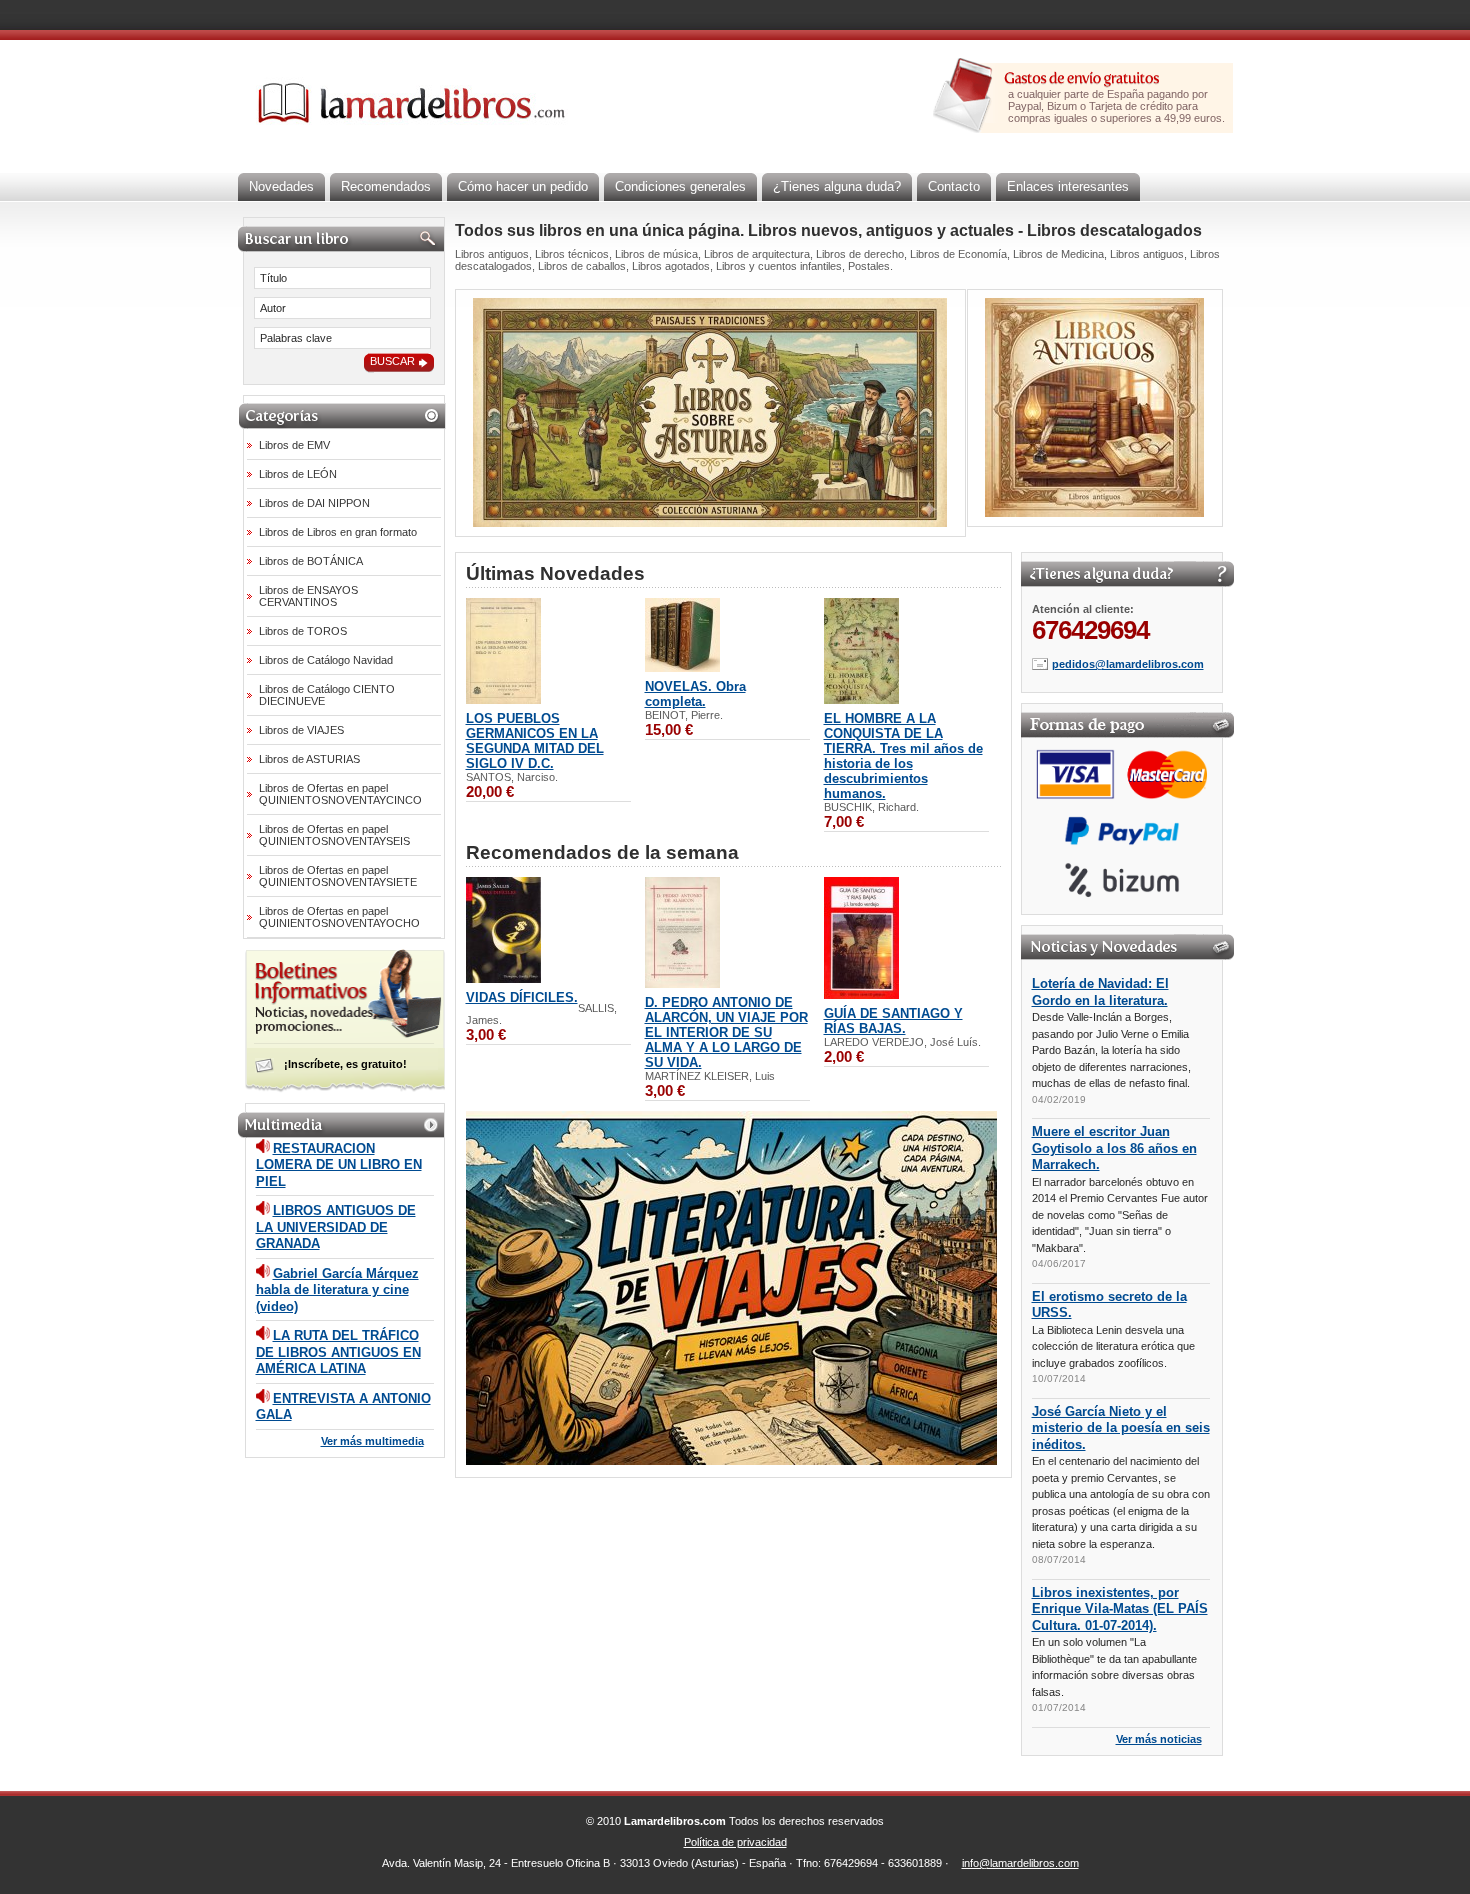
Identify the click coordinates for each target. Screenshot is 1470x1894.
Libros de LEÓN (298, 474)
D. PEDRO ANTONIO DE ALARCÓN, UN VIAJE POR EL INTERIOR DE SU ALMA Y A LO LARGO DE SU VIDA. (726, 1032)
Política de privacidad (735, 1842)
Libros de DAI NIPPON (314, 503)
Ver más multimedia (372, 1441)
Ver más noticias (1159, 1739)
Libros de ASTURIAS (309, 759)
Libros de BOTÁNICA (311, 561)
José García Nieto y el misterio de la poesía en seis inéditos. (1121, 1428)
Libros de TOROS (303, 631)
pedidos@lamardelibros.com (1128, 664)
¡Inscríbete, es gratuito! (345, 1064)
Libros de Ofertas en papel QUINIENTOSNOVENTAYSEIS (334, 835)
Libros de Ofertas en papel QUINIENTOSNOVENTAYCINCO (340, 794)
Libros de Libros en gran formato (338, 532)
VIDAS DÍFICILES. (522, 997)
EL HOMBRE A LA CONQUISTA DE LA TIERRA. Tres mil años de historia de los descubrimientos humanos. (903, 756)
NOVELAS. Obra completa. (695, 694)
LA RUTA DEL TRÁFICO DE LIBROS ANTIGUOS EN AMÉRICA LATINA (338, 1352)
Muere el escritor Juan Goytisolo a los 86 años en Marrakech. (1114, 1148)
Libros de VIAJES (301, 730)
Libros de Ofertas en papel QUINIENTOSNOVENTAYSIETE (338, 876)
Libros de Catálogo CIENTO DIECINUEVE (327, 695)
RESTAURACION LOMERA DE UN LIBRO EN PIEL (339, 1165)
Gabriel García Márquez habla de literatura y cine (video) (337, 1290)
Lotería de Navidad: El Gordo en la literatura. (1100, 992)
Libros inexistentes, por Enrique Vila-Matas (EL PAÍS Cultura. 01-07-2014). (1120, 1609)
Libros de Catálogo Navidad (326, 660)
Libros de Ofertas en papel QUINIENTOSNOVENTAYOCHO (339, 917)
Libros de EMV (294, 445)
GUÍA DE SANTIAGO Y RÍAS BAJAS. (893, 1021)
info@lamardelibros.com (1020, 1863)
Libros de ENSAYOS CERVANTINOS (308, 596)
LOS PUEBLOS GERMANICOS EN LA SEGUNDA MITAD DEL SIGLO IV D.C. (535, 741)
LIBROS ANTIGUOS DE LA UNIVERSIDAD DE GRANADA (336, 1227)
